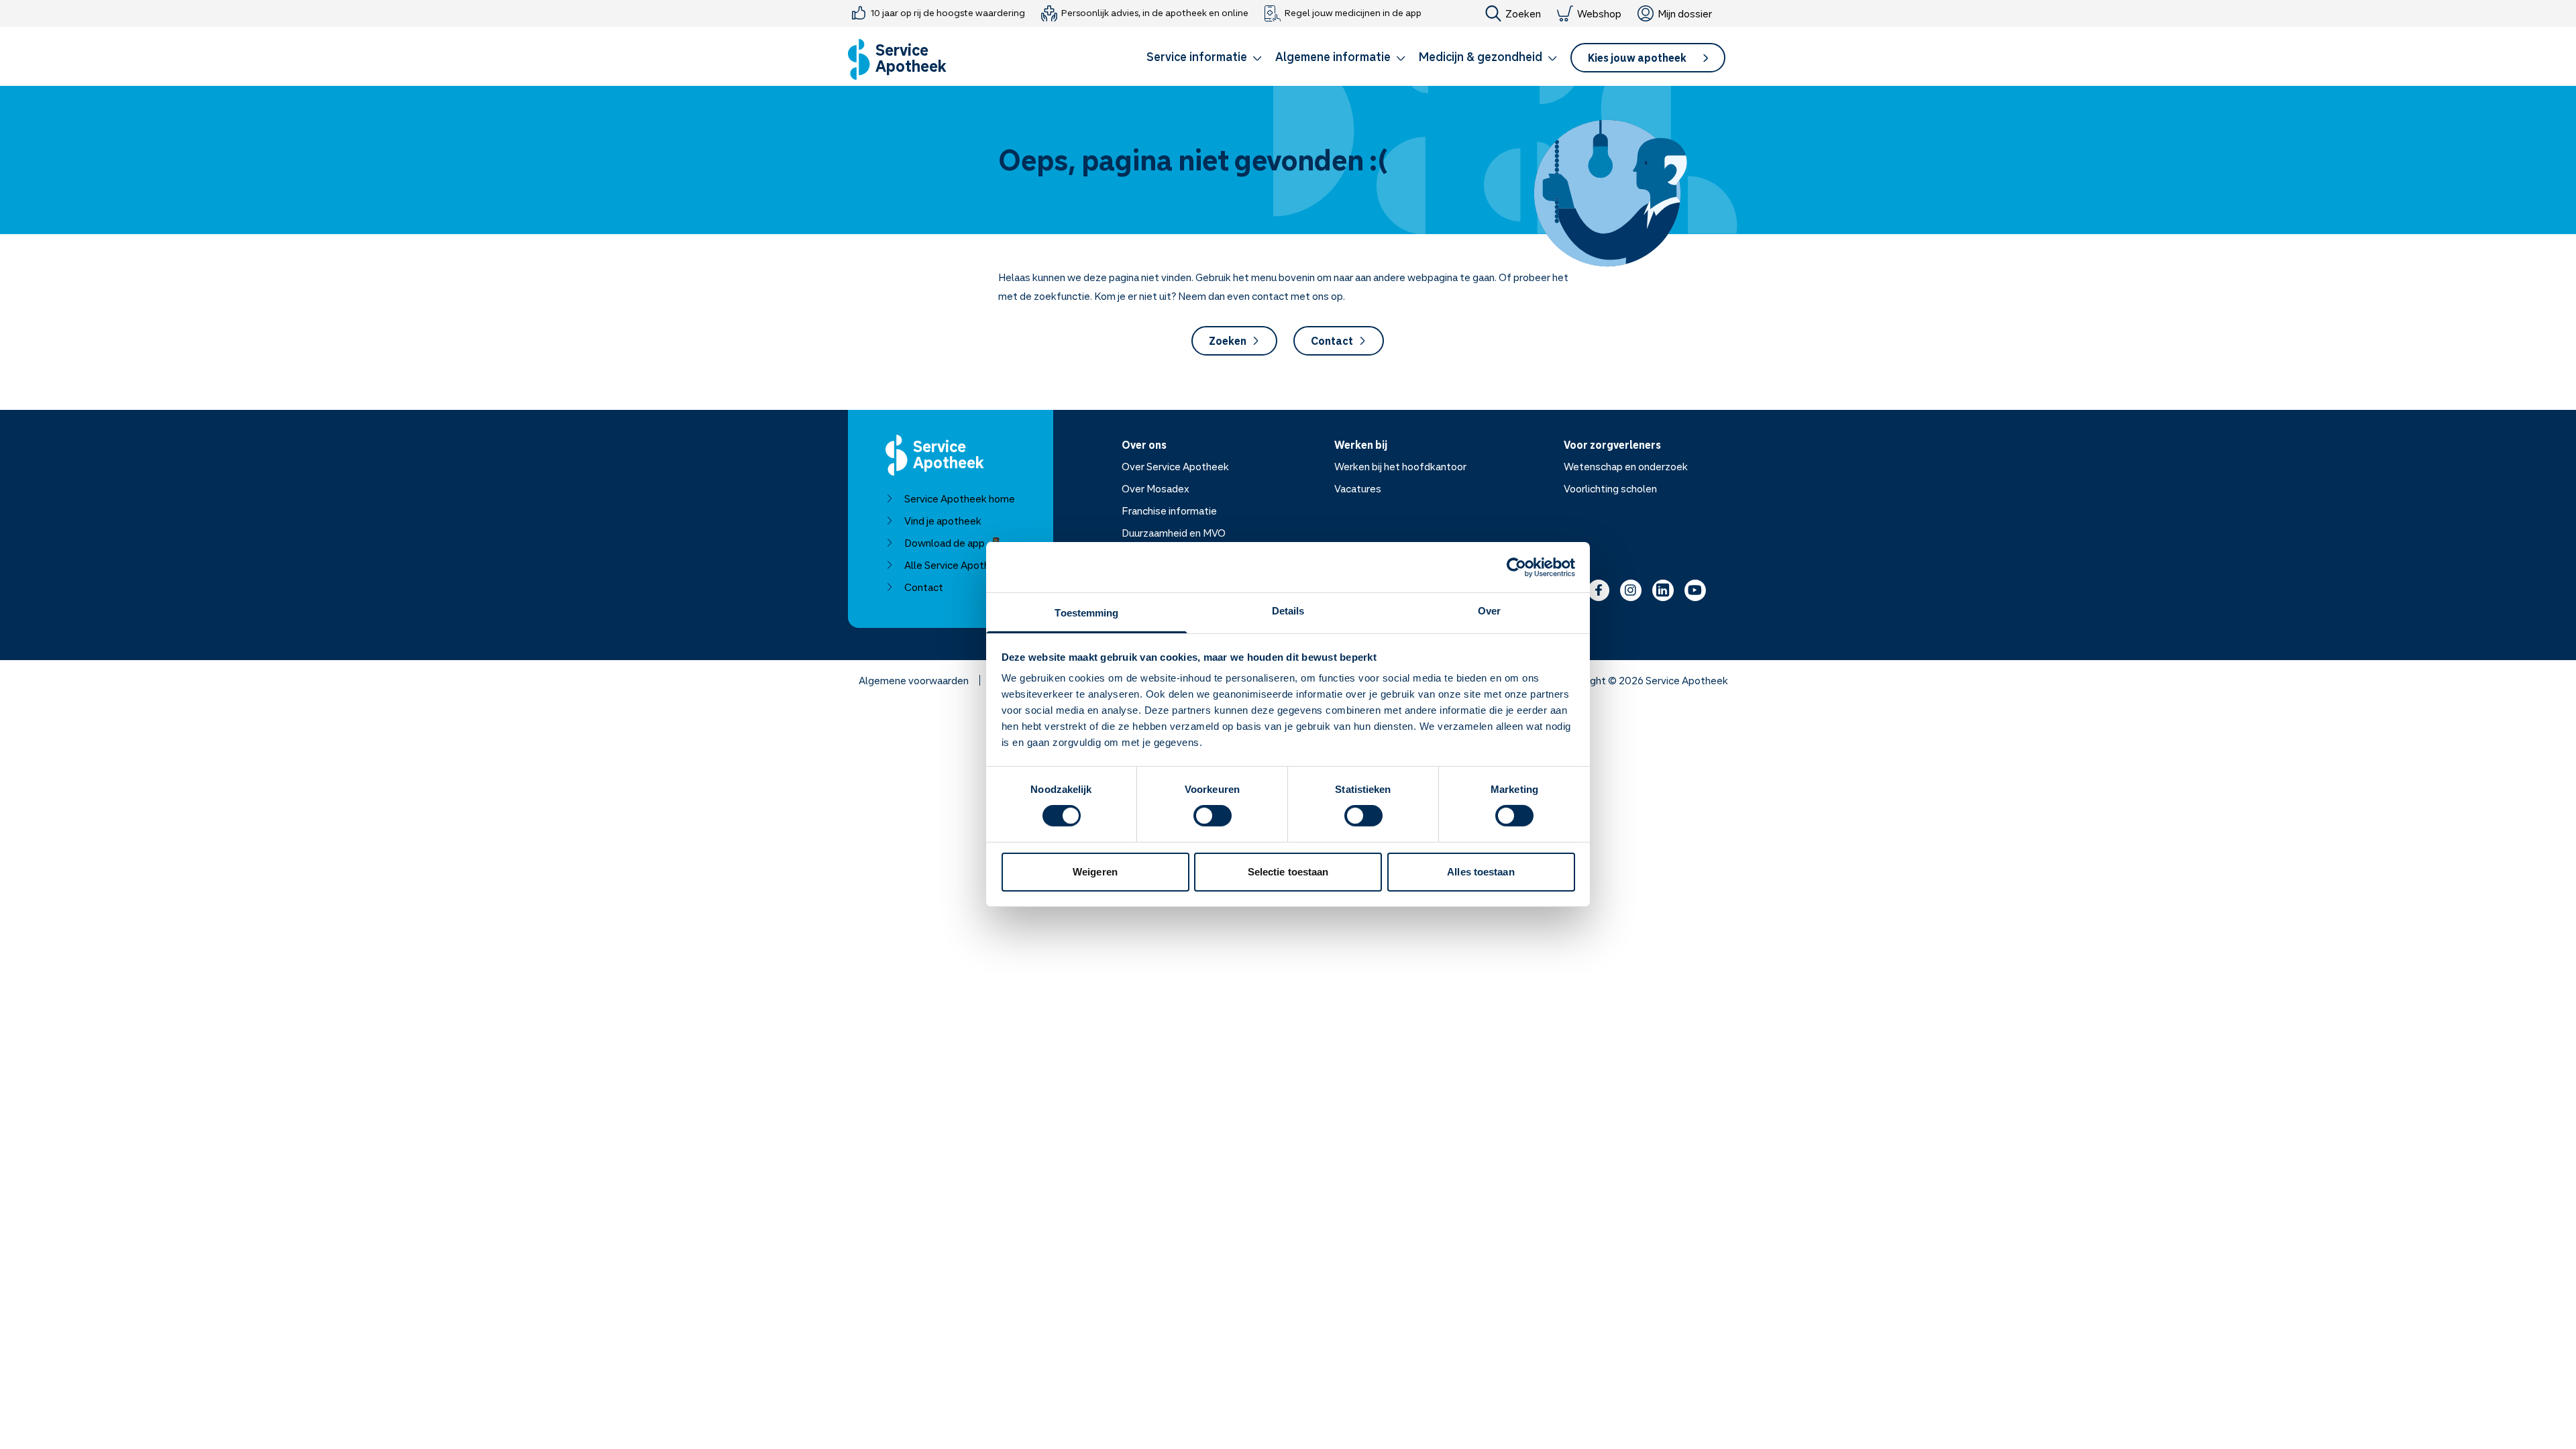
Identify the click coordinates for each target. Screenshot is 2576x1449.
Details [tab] (1288, 611)
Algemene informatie (1333, 56)
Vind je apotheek (943, 521)
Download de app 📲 (952, 543)
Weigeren (1095, 872)
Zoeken (1523, 13)
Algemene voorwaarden (914, 680)
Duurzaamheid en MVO (1174, 533)
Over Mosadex (1156, 488)
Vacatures (1358, 488)
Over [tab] (1489, 611)
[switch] (1213, 816)
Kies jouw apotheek (1637, 58)
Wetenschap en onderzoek (1626, 466)
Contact (1332, 341)
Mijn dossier (1685, 13)
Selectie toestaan (1288, 872)
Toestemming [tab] (1086, 613)
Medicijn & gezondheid (1481, 56)
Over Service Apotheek (1175, 466)
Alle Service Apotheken (958, 565)
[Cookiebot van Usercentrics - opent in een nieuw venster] (1516, 567)
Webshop (1599, 13)
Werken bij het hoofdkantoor (1400, 466)
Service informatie (1197, 56)
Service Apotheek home (960, 498)
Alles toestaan (1481, 872)
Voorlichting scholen (1610, 488)
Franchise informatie (1169, 511)
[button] (1204, 59)
